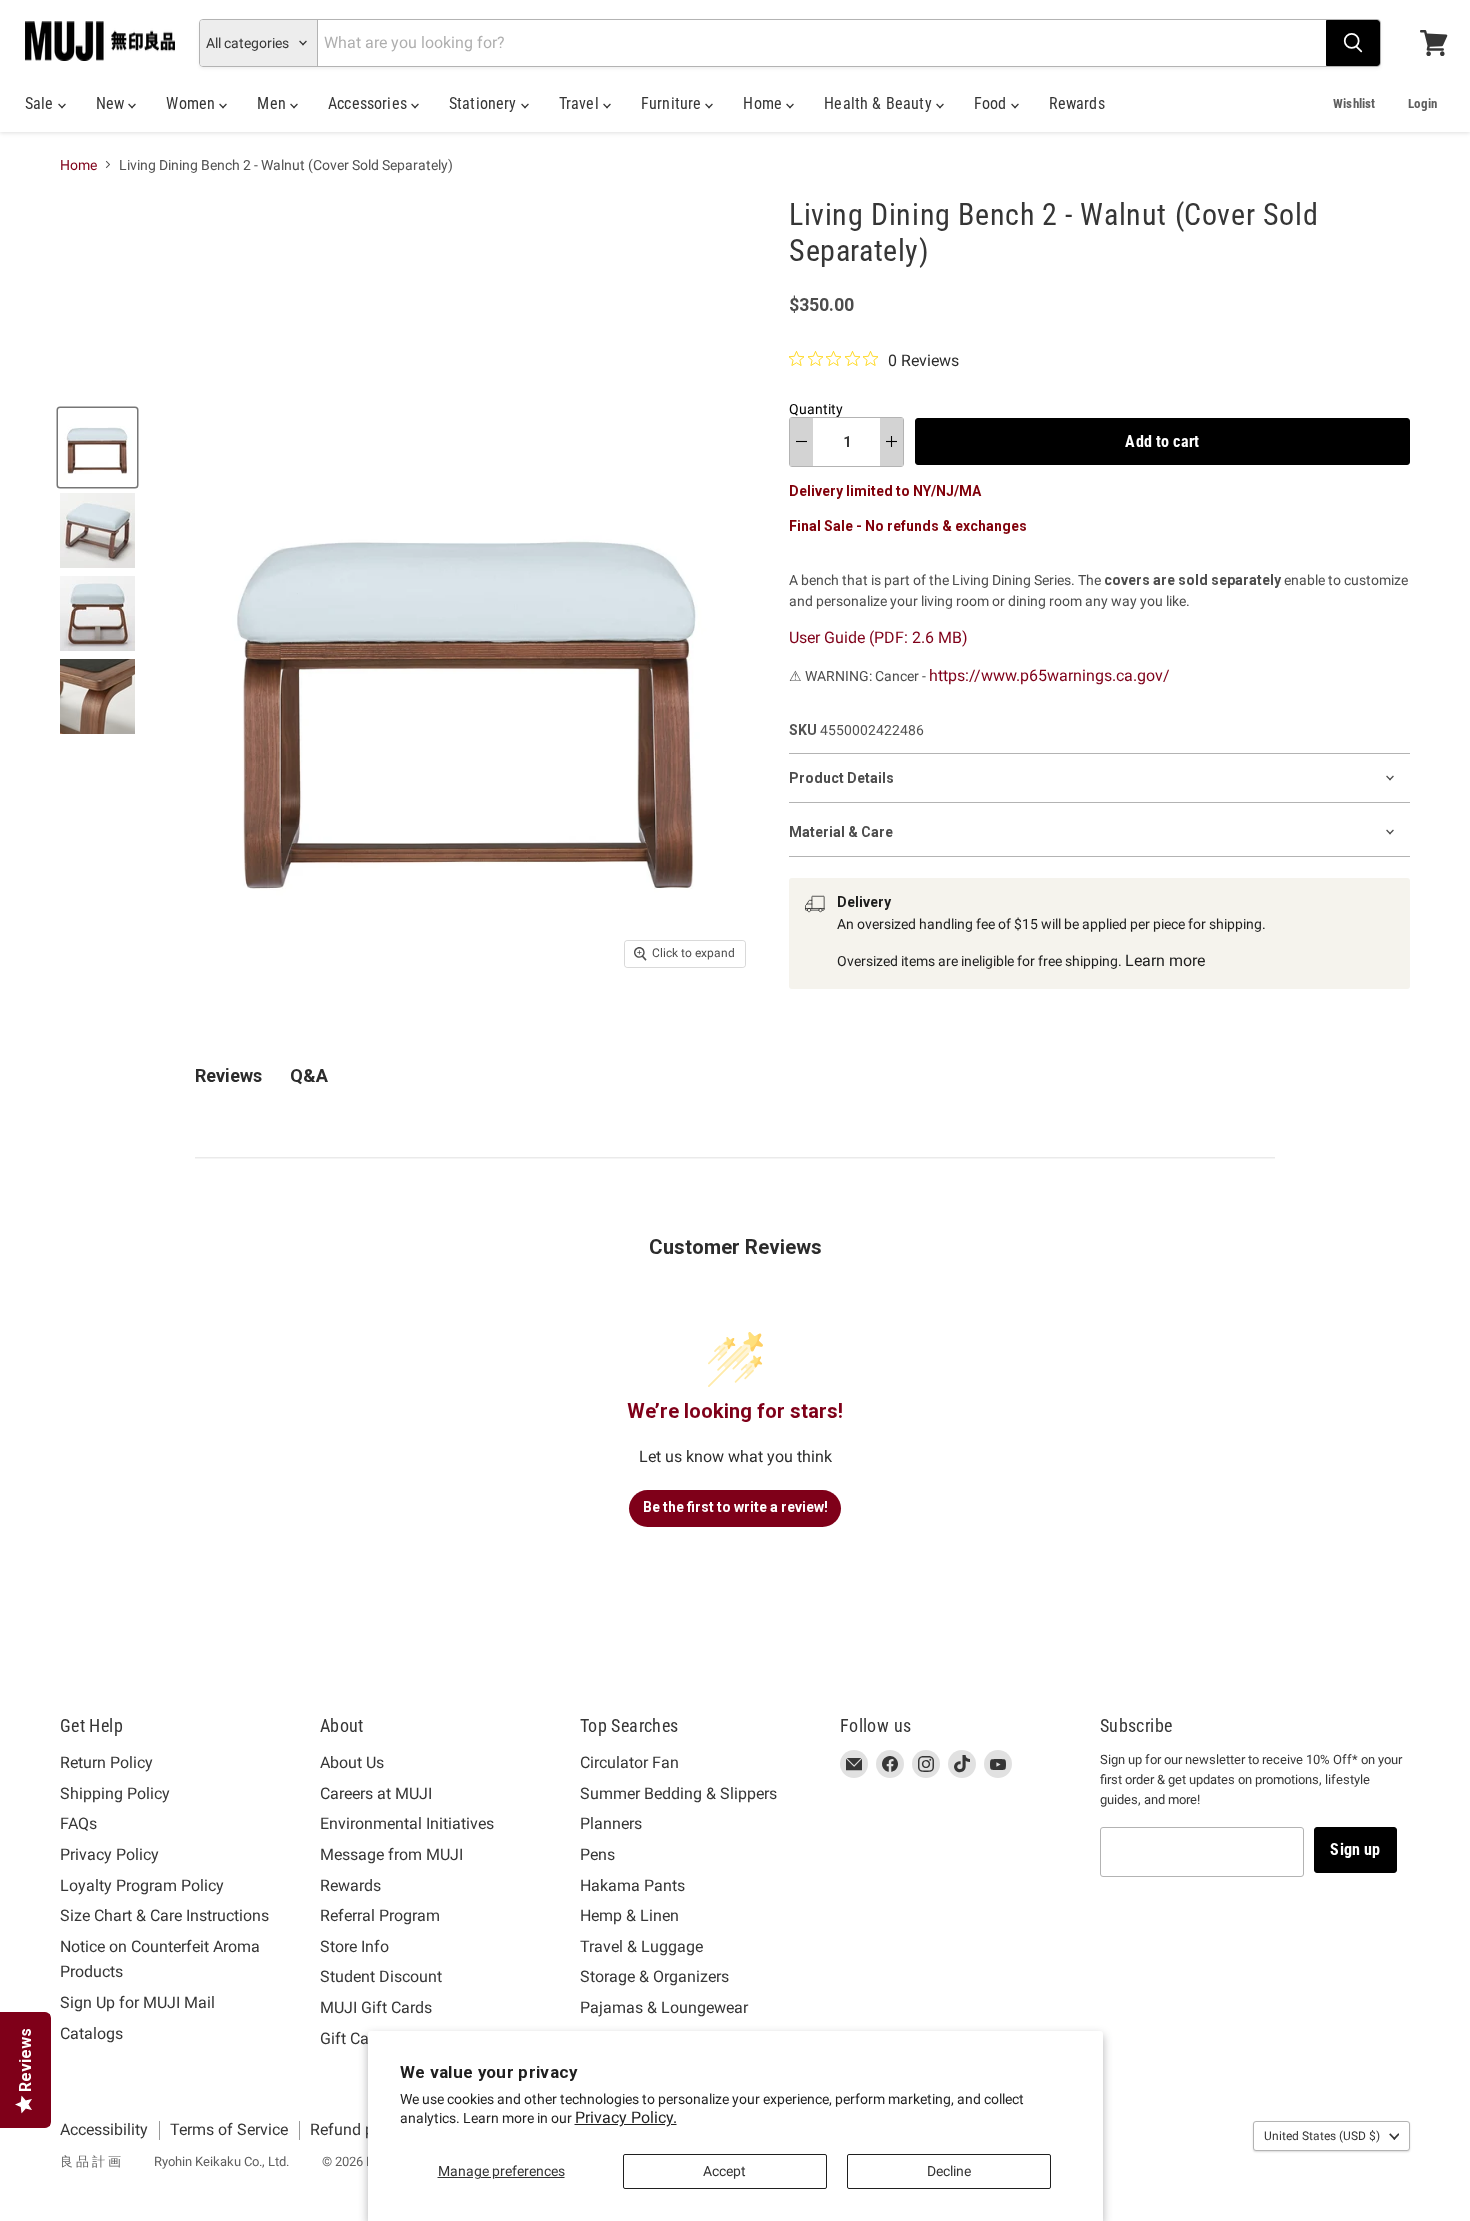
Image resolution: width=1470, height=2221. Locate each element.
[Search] (1353, 43)
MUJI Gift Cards (376, 2007)
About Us (352, 1762)
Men (273, 103)
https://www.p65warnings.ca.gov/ (1049, 675)
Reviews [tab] (228, 1075)
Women (192, 103)
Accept (724, 2171)
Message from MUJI (391, 1854)
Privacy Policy (109, 1854)
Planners (611, 1823)
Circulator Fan (629, 1762)
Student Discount (381, 1976)
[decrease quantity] (801, 442)
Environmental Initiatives (407, 1823)
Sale (41, 103)
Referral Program (380, 1915)
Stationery (485, 103)
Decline (949, 2171)
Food (992, 103)
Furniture (673, 103)
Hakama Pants (632, 1885)
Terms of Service (229, 2129)
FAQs (78, 1823)
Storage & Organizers (654, 1976)
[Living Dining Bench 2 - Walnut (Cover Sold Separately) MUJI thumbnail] (97, 447)
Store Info (354, 1946)
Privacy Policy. (626, 2117)
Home (764, 103)
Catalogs (91, 2033)
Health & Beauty (880, 103)
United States (1322, 2136)
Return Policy (106, 1762)
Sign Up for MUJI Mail (137, 2002)
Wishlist (1354, 103)
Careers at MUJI (376, 1793)
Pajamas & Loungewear (664, 2007)
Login (1422, 103)
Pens (597, 1854)
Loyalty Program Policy (142, 1885)
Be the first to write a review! (735, 1507)
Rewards (1077, 103)
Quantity (816, 409)
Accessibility (104, 2129)
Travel (581, 103)
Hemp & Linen (629, 1915)
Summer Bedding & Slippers (678, 1793)
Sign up (1355, 1849)
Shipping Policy (115, 1793)
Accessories (369, 103)
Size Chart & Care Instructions (164, 1915)
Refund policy (358, 2129)
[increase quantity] (891, 442)
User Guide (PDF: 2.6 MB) (878, 637)
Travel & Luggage (641, 1946)
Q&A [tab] (309, 1075)
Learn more (1165, 960)
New (112, 103)
